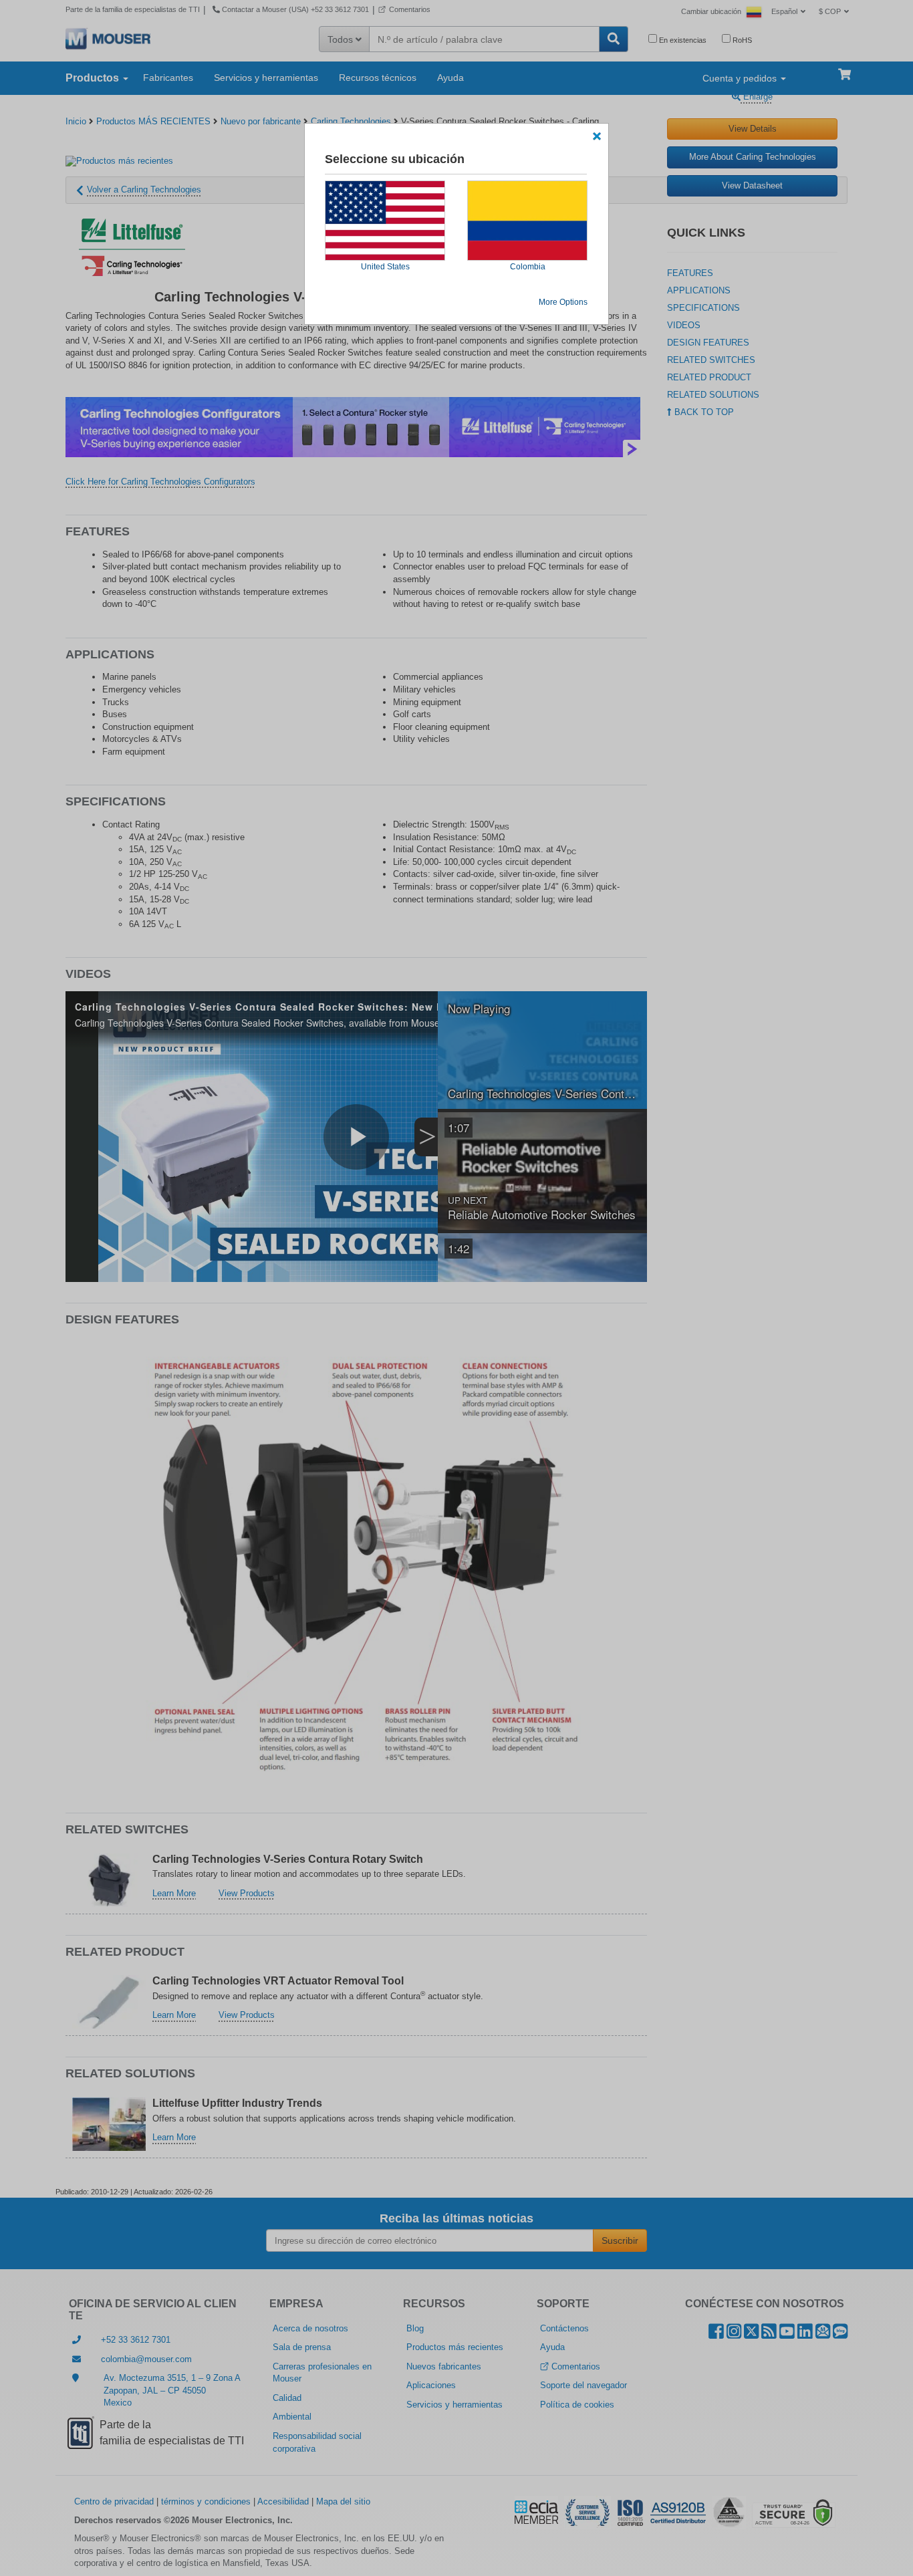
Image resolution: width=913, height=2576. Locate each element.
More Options (563, 302)
